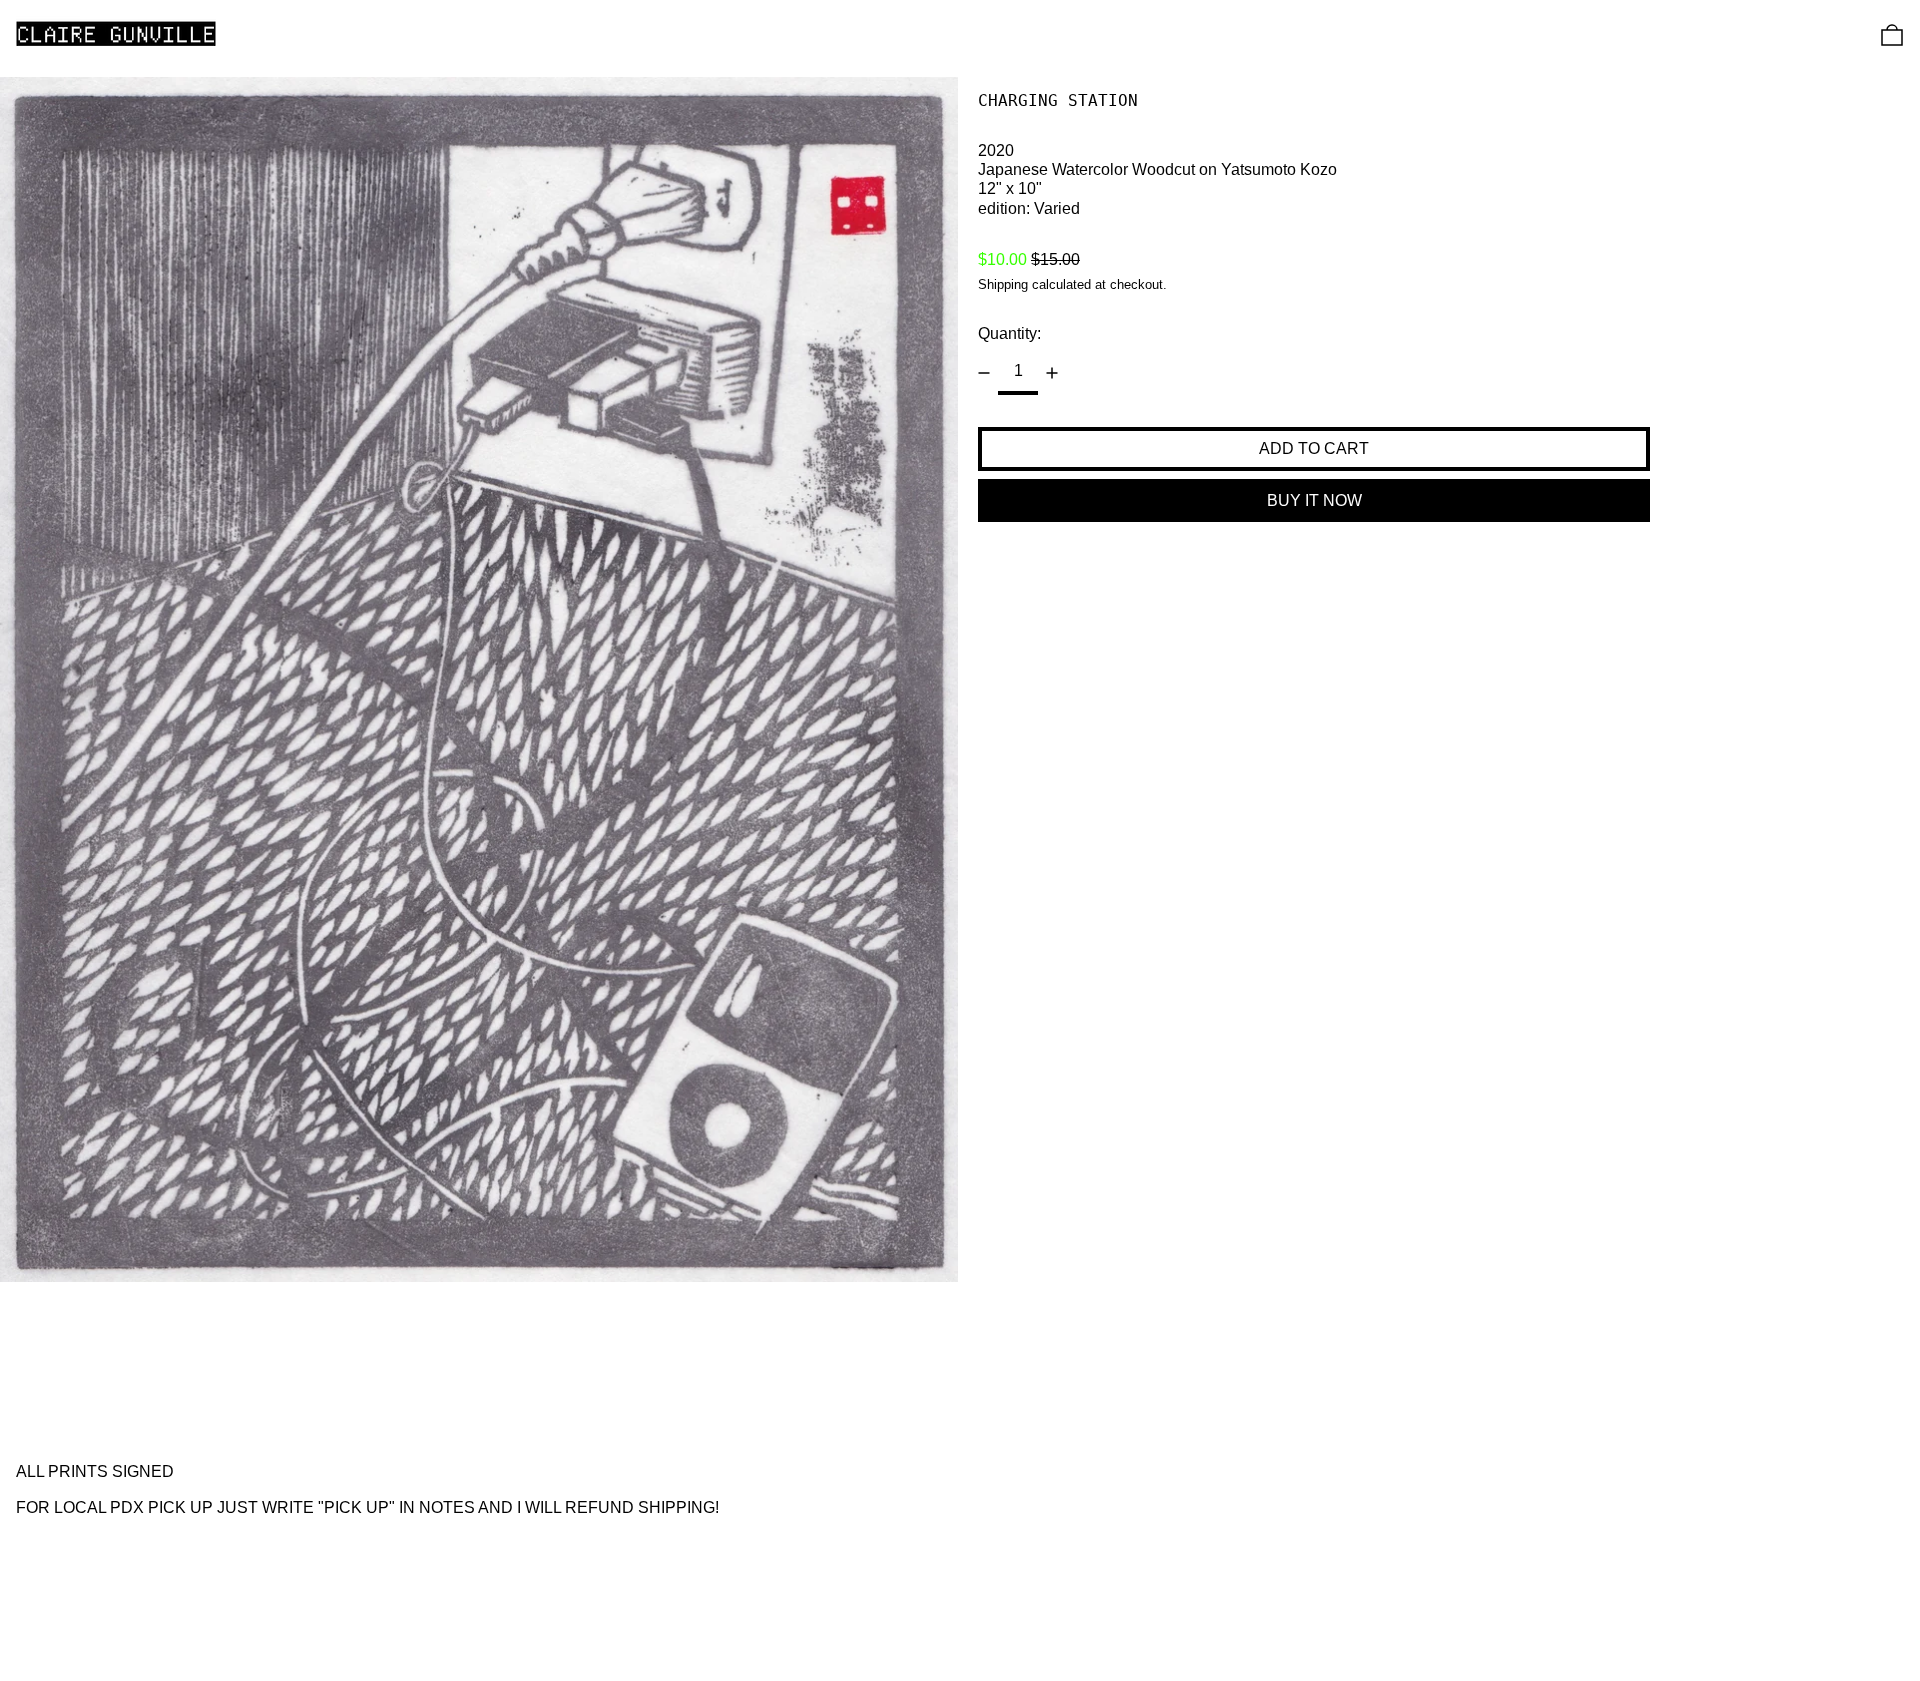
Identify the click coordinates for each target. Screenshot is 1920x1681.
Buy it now (1314, 500)
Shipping (1003, 284)
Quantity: (1009, 333)
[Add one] (1052, 373)
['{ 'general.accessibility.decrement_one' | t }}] (984, 373)
